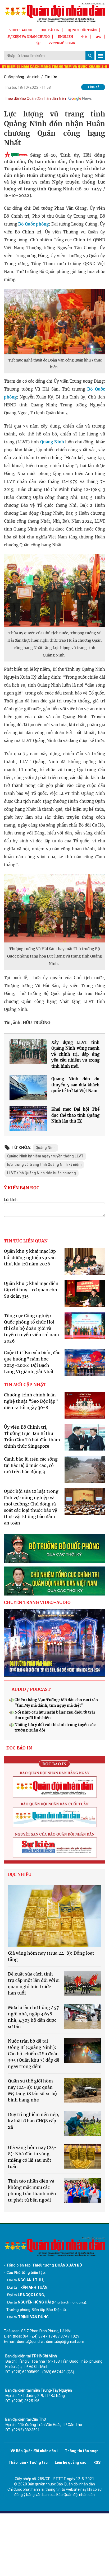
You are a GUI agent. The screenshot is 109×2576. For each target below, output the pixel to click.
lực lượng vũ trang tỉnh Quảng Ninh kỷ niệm (44, 1165)
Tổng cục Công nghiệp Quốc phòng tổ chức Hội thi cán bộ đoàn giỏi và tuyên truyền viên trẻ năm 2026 (31, 1328)
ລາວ (99, 37)
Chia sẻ (94, 87)
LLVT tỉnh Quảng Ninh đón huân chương (42, 1173)
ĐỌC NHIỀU (20, 1874)
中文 (84, 37)
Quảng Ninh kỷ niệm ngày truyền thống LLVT (45, 1156)
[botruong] (54, 1548)
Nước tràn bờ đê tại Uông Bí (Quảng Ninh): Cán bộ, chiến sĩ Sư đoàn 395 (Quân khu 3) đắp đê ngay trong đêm (34, 2054)
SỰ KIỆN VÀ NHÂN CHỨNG (29, 37)
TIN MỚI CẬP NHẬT (25, 1385)
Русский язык (62, 43)
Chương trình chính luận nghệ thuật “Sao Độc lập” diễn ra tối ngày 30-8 (31, 1401)
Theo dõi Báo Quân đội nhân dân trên (35, 98)
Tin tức (51, 77)
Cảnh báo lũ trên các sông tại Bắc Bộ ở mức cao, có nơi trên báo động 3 (31, 1465)
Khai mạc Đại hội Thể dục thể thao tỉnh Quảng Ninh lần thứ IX (75, 1115)
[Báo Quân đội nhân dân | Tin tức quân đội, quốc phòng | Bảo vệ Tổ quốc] (54, 12)
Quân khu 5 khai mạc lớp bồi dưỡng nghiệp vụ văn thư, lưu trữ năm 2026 (30, 1257)
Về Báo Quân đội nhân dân (33, 2451)
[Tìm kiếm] (90, 56)
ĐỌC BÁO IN (50, 30)
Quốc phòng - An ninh (22, 77)
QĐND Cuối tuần (82, 30)
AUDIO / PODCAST (31, 1689)
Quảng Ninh (52, 442)
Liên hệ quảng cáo (71, 2462)
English (65, 37)
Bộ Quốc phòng (33, 224)
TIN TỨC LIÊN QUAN (26, 1241)
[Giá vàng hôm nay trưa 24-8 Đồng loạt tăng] (54, 1916)
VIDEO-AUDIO (21, 30)
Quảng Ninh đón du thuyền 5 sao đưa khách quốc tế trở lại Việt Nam (75, 1085)
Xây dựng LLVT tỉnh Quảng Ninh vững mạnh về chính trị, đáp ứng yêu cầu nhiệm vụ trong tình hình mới (75, 1054)
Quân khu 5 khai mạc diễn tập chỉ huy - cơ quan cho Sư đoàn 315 (31, 1290)
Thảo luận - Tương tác (28, 2462)
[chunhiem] (54, 1581)
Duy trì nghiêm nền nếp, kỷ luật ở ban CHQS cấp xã (34, 2121)
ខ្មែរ (38, 43)
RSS (97, 2462)
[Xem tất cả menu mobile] (101, 56)
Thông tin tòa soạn (82, 2451)
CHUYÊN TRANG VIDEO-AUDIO (37, 1602)
